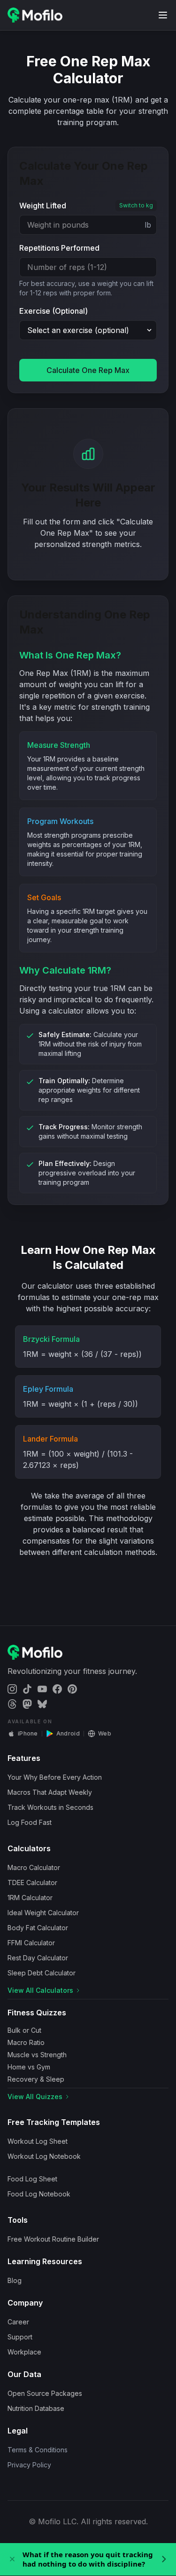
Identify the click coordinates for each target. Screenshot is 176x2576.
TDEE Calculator (32, 1882)
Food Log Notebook (39, 2194)
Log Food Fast (30, 1822)
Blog (15, 2280)
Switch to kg (136, 205)
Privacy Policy (29, 2465)
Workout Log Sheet (38, 2141)
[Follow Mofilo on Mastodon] (27, 1704)
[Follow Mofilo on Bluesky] (42, 1704)
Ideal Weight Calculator (43, 1913)
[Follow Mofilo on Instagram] (12, 1689)
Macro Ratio (26, 2042)
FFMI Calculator (31, 1943)
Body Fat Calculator (38, 1928)
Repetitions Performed (59, 248)
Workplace (24, 2352)
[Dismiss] (12, 2559)
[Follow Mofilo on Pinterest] (72, 1689)
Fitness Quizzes (37, 2013)
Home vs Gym (29, 2067)
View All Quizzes (35, 2096)
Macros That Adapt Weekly (50, 1792)
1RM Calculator (30, 1898)
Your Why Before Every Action (55, 1777)
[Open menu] (163, 15)
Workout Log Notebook (44, 2156)
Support (20, 2337)
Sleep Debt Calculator (42, 1973)
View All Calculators (40, 1990)
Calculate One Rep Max (88, 370)
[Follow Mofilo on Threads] (12, 1704)
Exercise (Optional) (54, 311)
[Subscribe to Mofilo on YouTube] (42, 1689)
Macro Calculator (34, 1867)
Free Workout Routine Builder (53, 2239)
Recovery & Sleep (36, 2079)
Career (18, 2322)
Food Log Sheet (32, 2179)
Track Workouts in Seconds (50, 1807)
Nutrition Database (36, 2408)
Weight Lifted (43, 206)
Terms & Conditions (38, 2450)
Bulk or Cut (24, 2030)
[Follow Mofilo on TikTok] (27, 1689)
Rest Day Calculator (38, 1958)
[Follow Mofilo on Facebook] (57, 1689)
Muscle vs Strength (37, 2055)
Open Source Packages (45, 2393)
